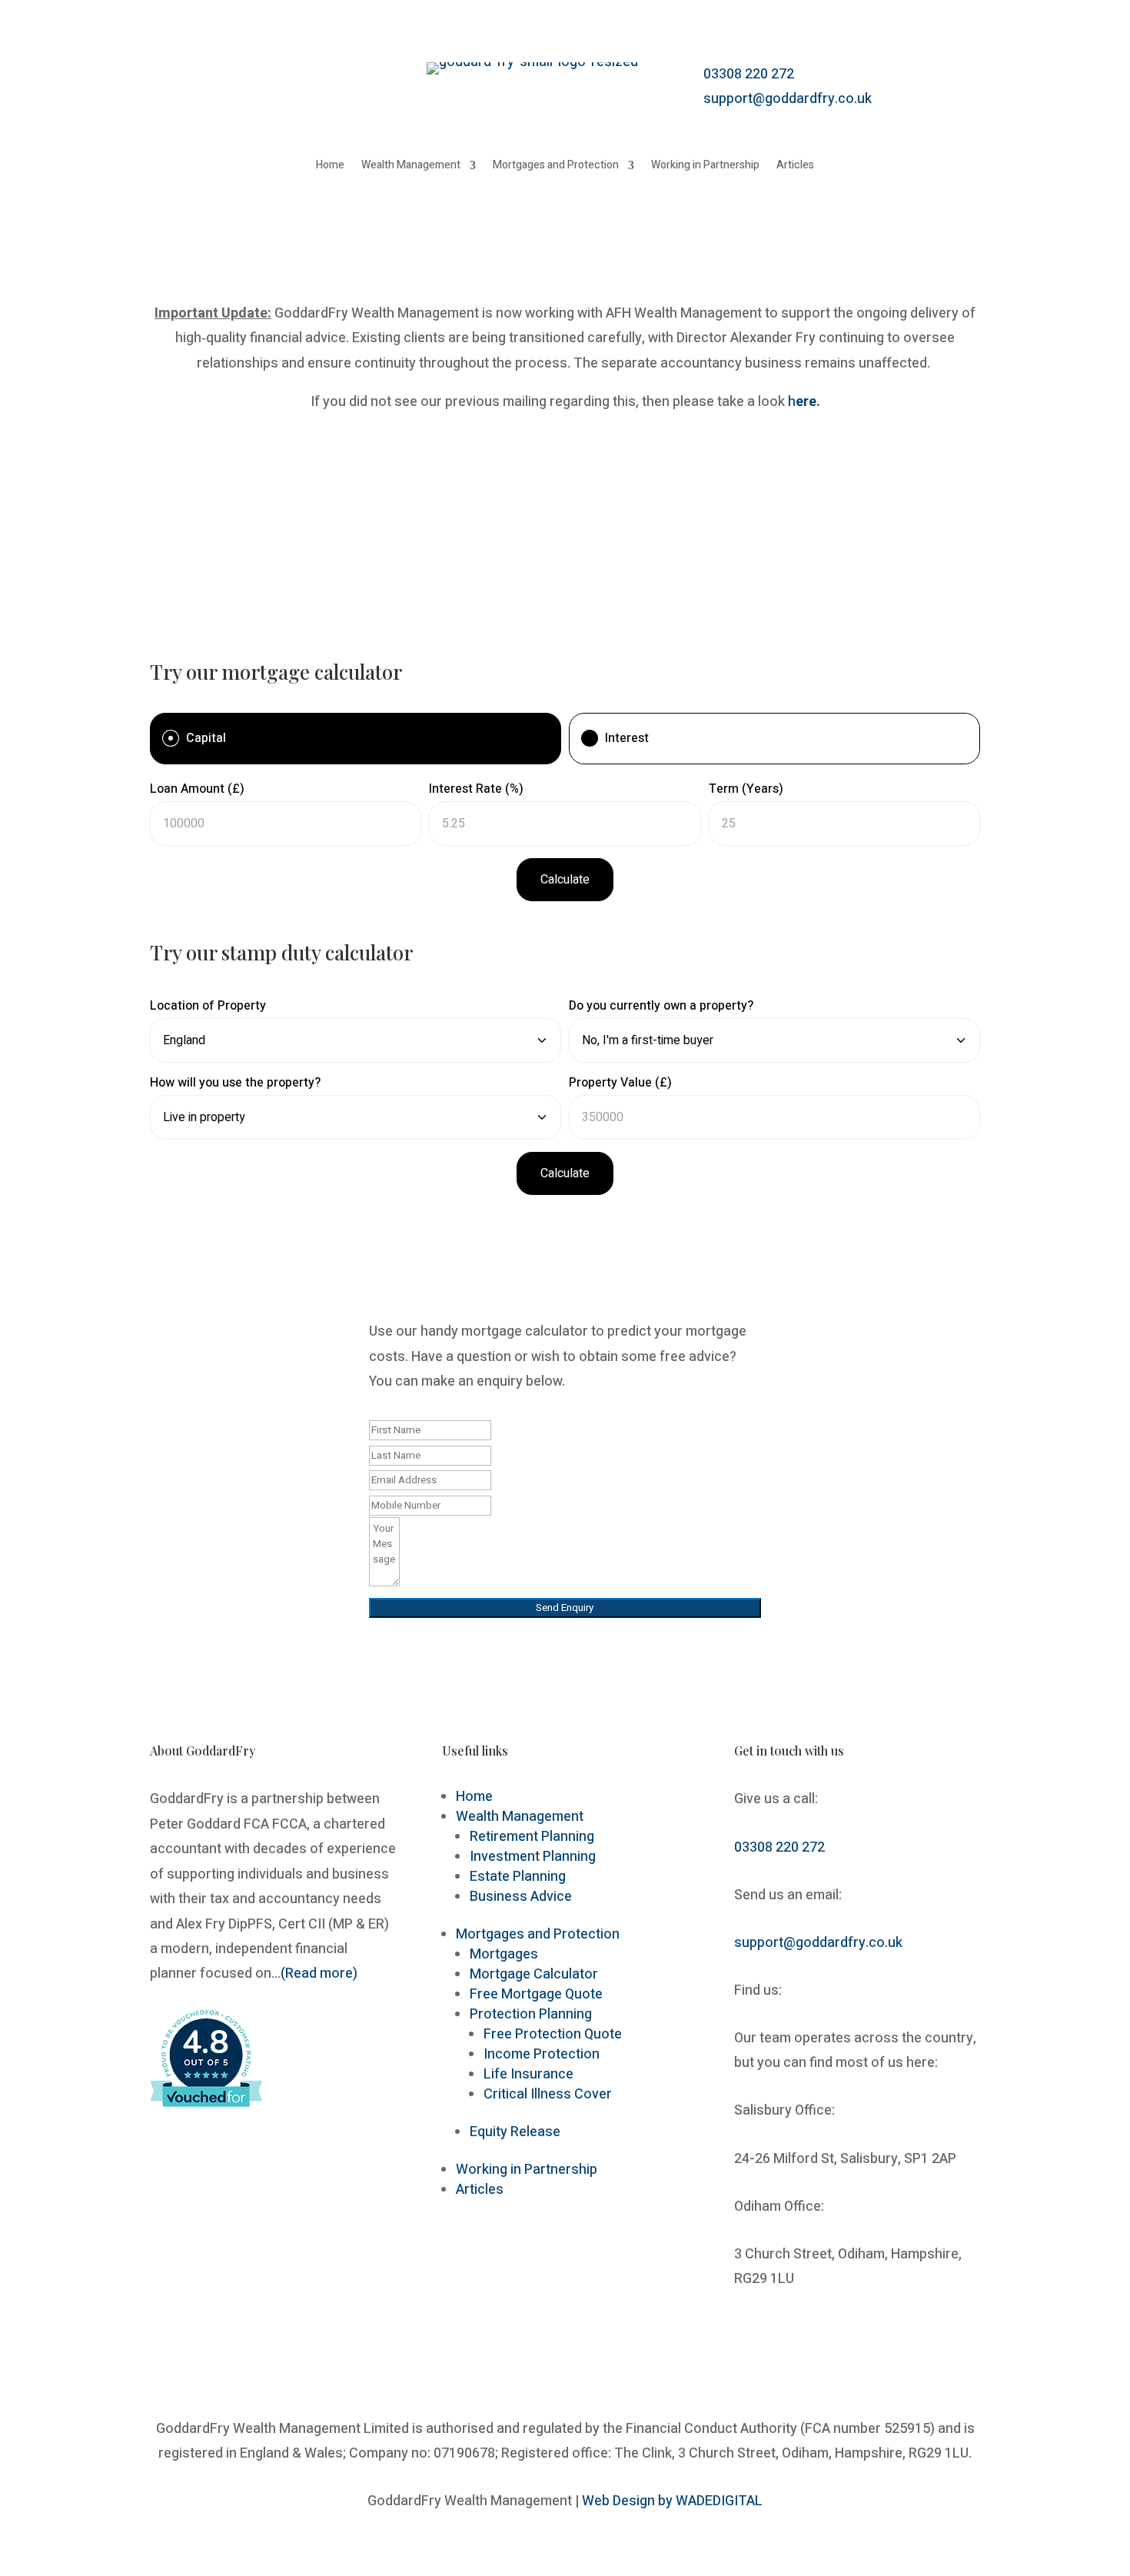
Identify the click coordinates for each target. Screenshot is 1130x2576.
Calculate (565, 880)
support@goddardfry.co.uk (788, 99)
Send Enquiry (565, 1608)
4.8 (205, 2043)
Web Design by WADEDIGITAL (672, 2501)
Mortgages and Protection (556, 166)
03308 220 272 (749, 74)
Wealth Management (411, 166)
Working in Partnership (705, 166)
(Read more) (319, 1974)
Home (330, 166)
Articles (795, 166)
